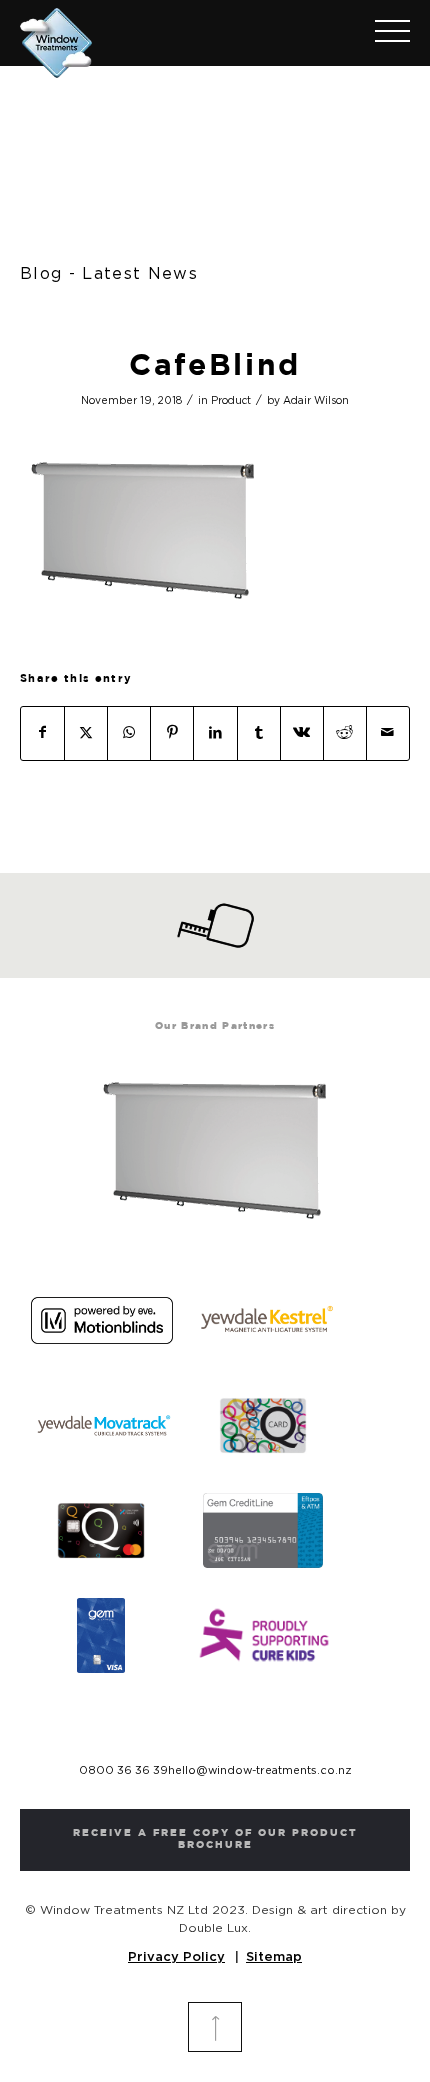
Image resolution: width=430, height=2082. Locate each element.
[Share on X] (86, 733)
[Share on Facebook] (42, 733)
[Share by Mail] (388, 733)
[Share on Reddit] (345, 733)
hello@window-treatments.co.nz (260, 1770)
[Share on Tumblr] (259, 733)
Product (231, 401)
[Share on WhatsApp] (129, 733)
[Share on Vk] (302, 733)
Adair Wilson (316, 401)
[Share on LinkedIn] (215, 733)
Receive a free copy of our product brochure (215, 1839)
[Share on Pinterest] (172, 733)
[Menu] (382, 33)
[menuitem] (382, 33)
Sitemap (274, 1957)
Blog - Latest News (109, 274)
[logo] (176, 39)
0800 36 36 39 (123, 1770)
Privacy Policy (176, 1957)
